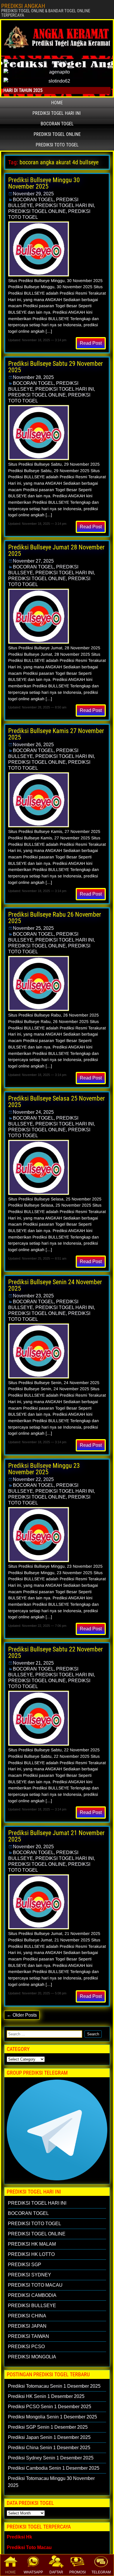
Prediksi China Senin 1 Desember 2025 (49, 2448)
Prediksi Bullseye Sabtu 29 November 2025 (56, 367)
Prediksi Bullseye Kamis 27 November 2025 (56, 734)
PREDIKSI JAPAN (27, 2326)
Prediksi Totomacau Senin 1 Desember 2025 (54, 2386)
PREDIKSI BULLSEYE (32, 2306)
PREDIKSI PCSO (26, 2347)
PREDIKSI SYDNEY (30, 2275)
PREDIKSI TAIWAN (28, 2336)
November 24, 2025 (33, 1112)
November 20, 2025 (33, 1847)
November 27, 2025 (33, 561)
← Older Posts (22, 2015)
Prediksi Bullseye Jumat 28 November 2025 (56, 550)
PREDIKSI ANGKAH (23, 6)
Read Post (91, 343)
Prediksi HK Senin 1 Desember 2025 (46, 2396)
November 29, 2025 (33, 194)
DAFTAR (56, 2572)
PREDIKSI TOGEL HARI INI (57, 113)
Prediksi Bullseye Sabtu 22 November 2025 (56, 1652)
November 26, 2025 (33, 745)
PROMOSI (77, 2572)
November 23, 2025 (33, 1296)
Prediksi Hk (19, 2537)
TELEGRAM (101, 2572)
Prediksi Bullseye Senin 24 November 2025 (55, 1285)
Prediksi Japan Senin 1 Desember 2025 (49, 2437)
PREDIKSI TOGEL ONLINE (57, 134)
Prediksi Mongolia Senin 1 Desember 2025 (52, 2417)
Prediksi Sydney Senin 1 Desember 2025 (51, 2458)
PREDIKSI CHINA (27, 2316)
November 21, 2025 (33, 1663)
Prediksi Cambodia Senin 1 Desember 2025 (54, 2468)
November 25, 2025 (33, 928)
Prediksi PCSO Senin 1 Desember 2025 (50, 2407)
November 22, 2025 (33, 1479)
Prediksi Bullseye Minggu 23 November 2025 (44, 1469)
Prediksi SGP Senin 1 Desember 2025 (48, 2427)
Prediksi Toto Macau (29, 2547)
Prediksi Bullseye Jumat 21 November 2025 (56, 1836)
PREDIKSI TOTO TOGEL (57, 145)
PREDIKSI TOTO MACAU (35, 2285)
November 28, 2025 (33, 377)
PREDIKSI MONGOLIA (32, 2357)
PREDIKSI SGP (25, 2265)
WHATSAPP (33, 2572)
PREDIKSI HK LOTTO (31, 2254)
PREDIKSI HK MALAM (32, 2244)
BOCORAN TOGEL (57, 124)
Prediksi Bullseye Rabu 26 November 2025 (55, 918)
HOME (11, 2572)
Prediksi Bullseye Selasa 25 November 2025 (57, 1102)
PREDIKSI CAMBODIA (32, 2295)
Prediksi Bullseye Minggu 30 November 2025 (44, 183)
